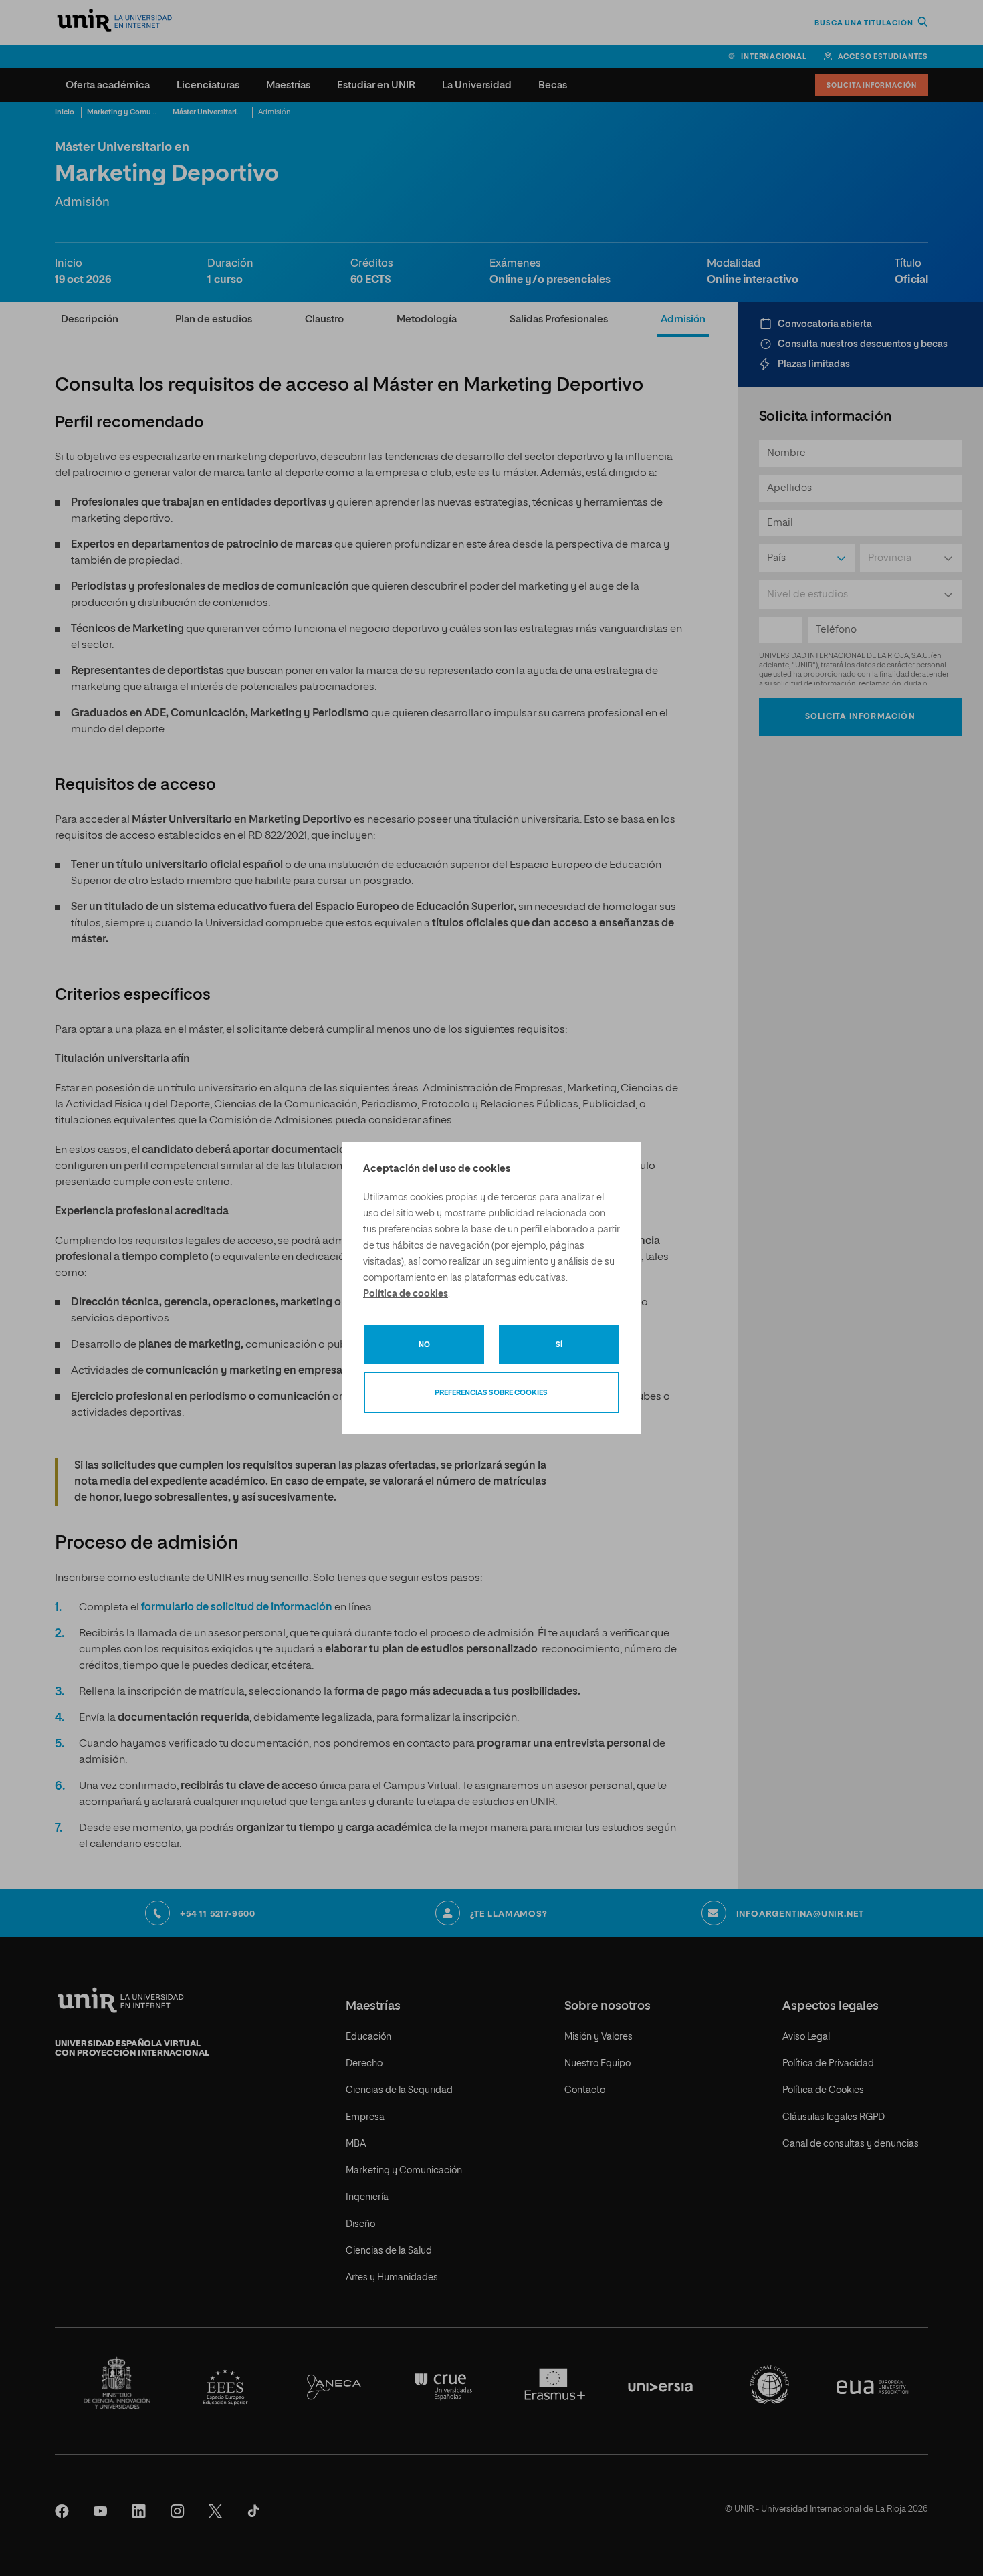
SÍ (559, 1345)
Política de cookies (406, 1294)
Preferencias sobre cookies (491, 1393)
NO (424, 1345)
